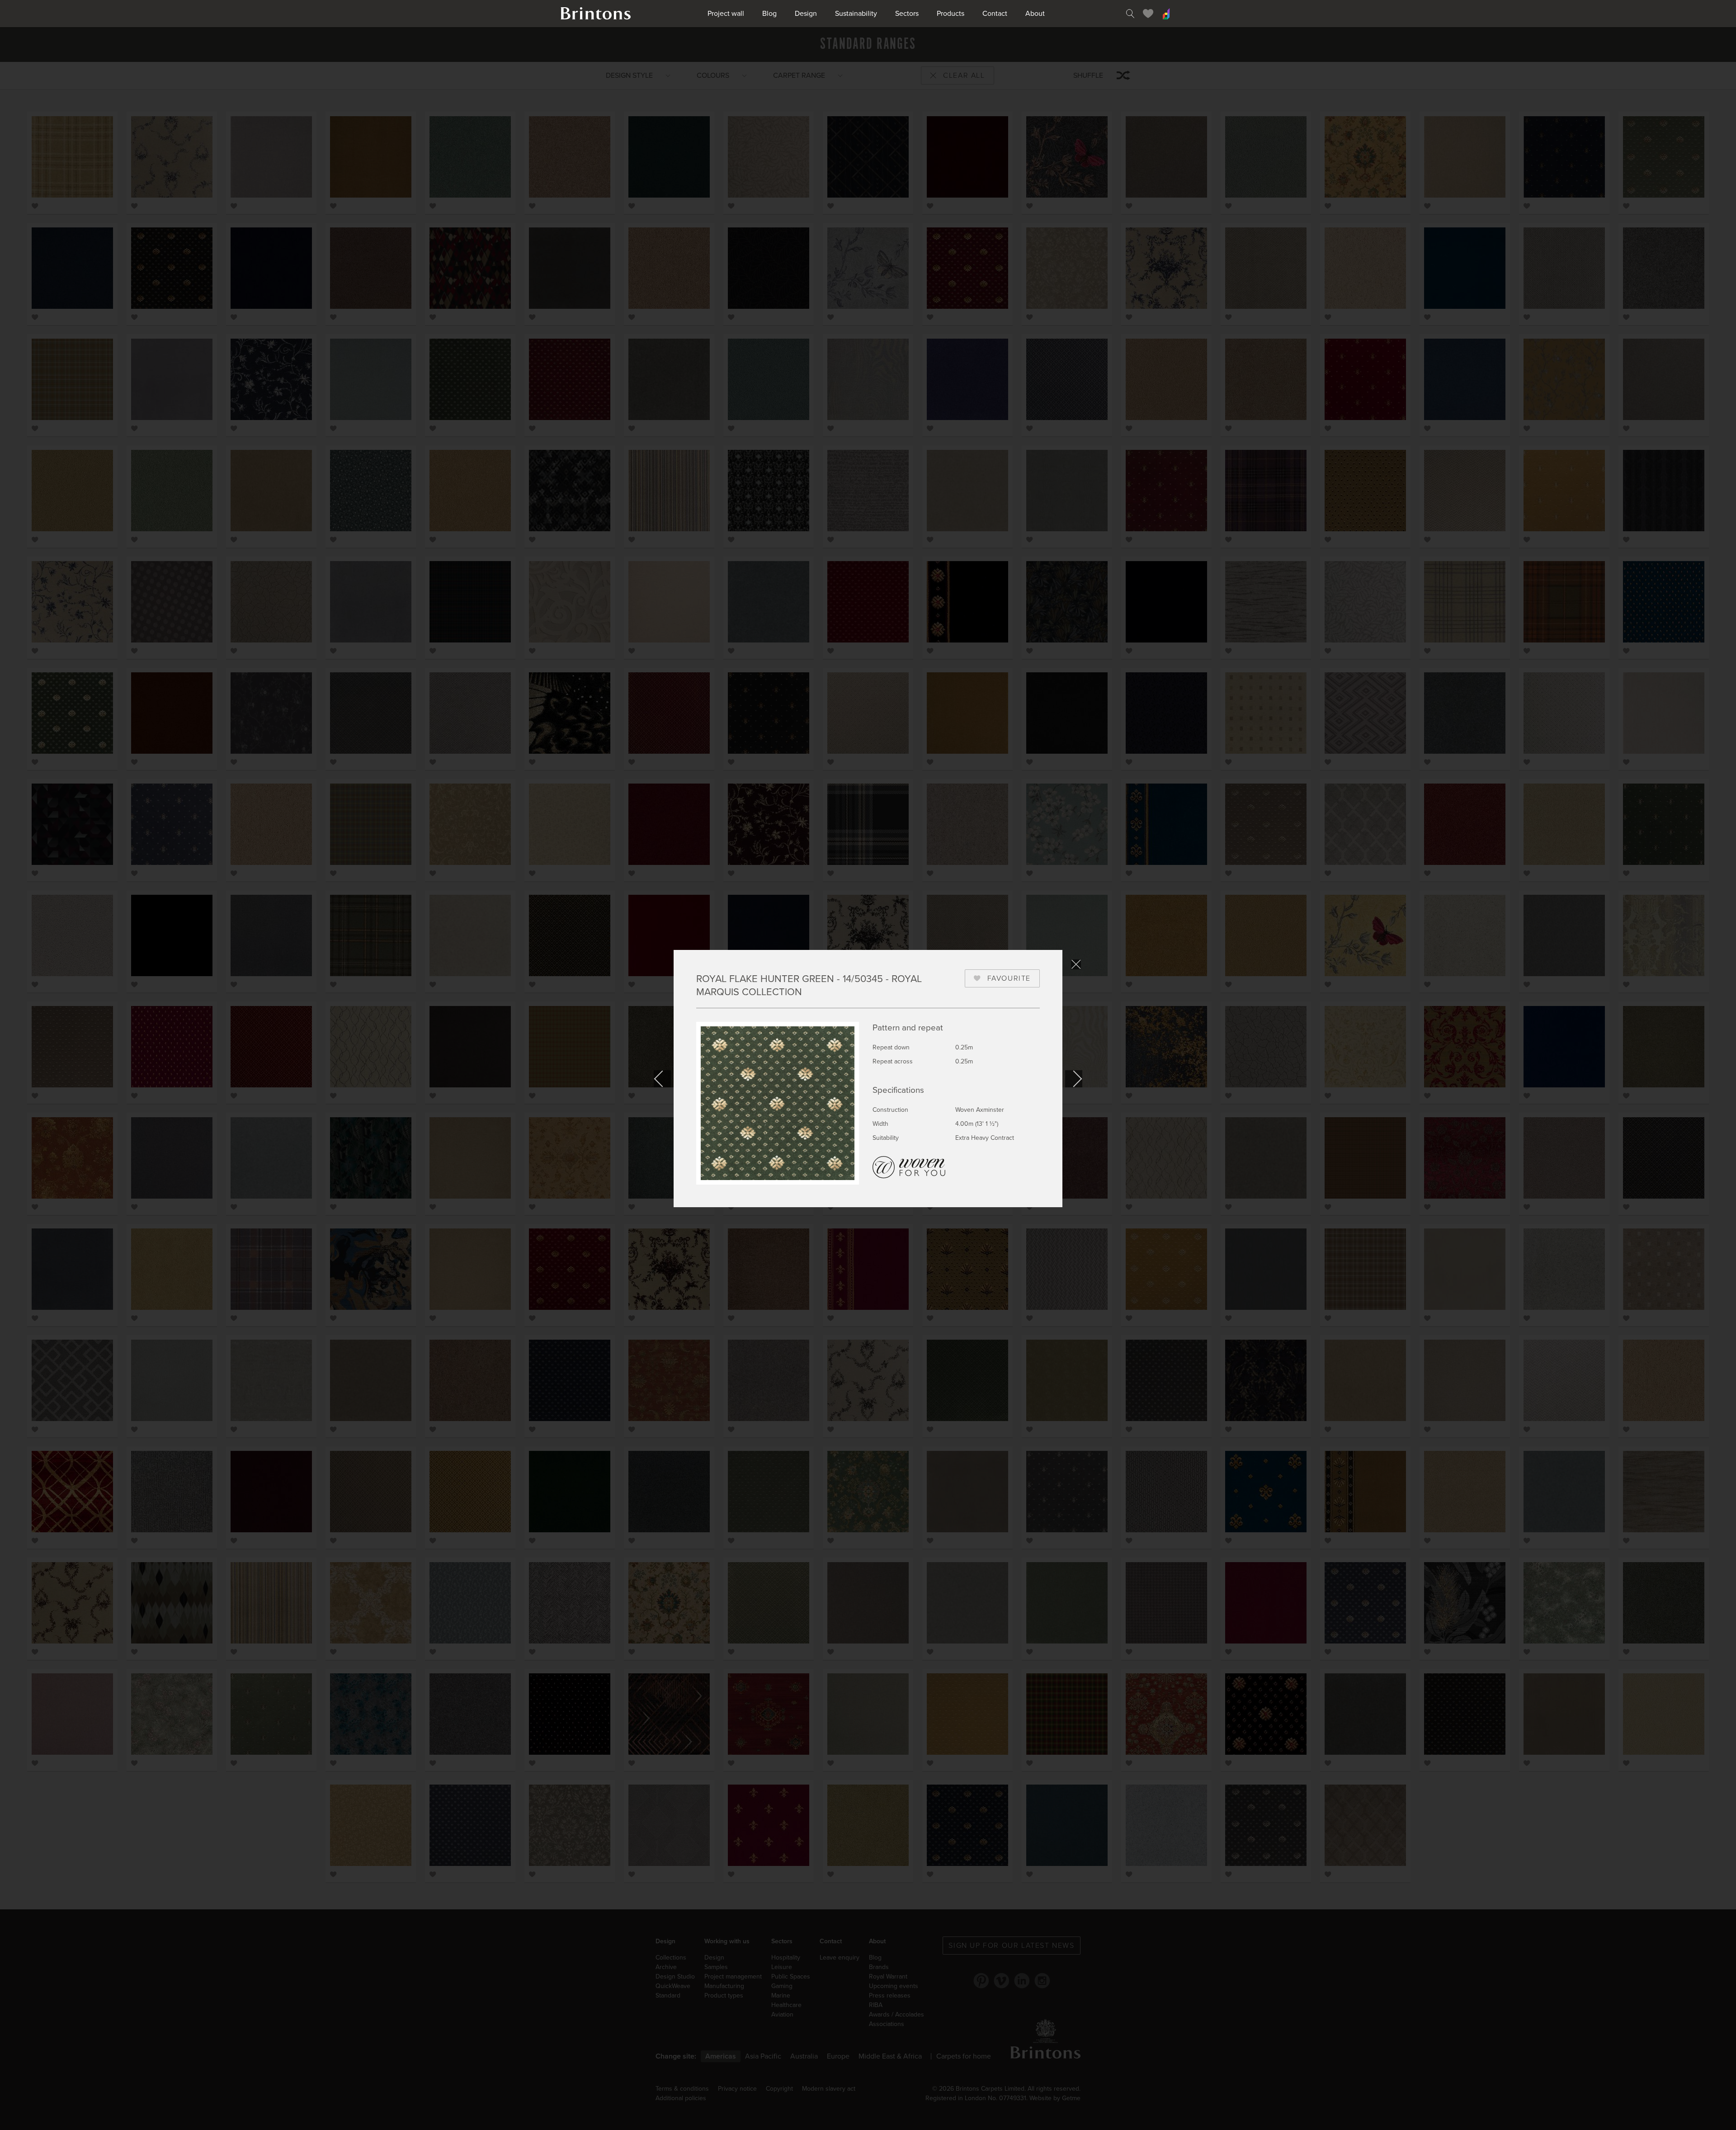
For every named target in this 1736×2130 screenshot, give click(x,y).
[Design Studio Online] (1166, 14)
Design (806, 14)
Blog (769, 14)
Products (951, 14)
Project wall (726, 14)
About (1035, 14)
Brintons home (596, 14)
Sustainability (856, 14)
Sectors (907, 14)
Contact (995, 14)
